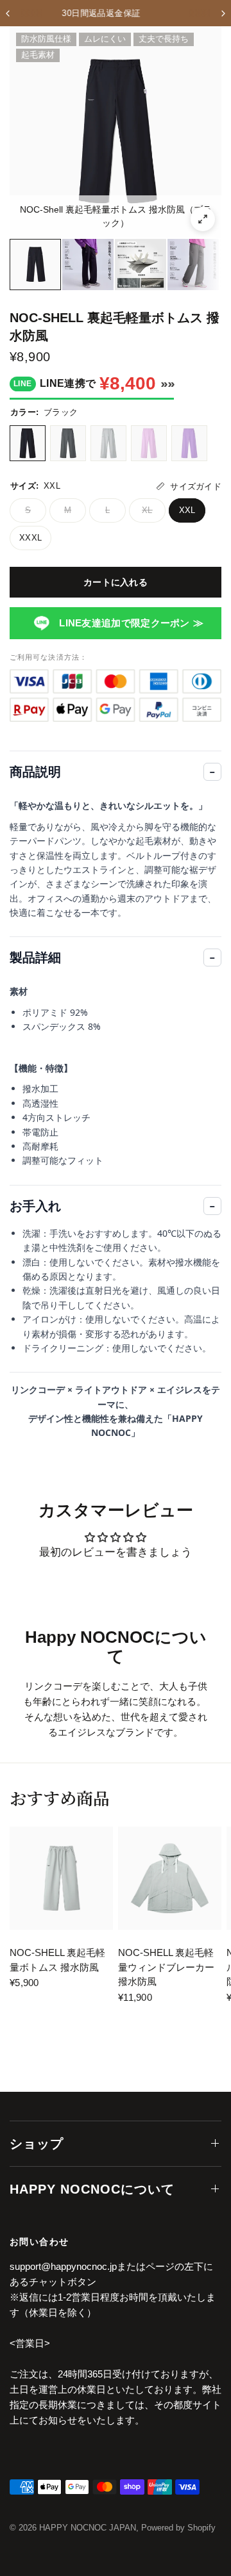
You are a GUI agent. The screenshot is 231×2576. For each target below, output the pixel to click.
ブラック (28, 443)
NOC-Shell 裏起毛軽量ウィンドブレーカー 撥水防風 (166, 1967)
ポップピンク (149, 443)
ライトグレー (108, 443)
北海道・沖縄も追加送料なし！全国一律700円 (122, 13)
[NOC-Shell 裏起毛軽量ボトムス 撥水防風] (61, 1878)
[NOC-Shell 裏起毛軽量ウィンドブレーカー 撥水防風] (170, 1878)
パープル (189, 443)
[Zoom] (203, 219)
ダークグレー (68, 443)
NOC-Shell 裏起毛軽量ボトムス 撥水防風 (57, 1960)
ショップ (37, 2144)
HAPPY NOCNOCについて (92, 2189)
